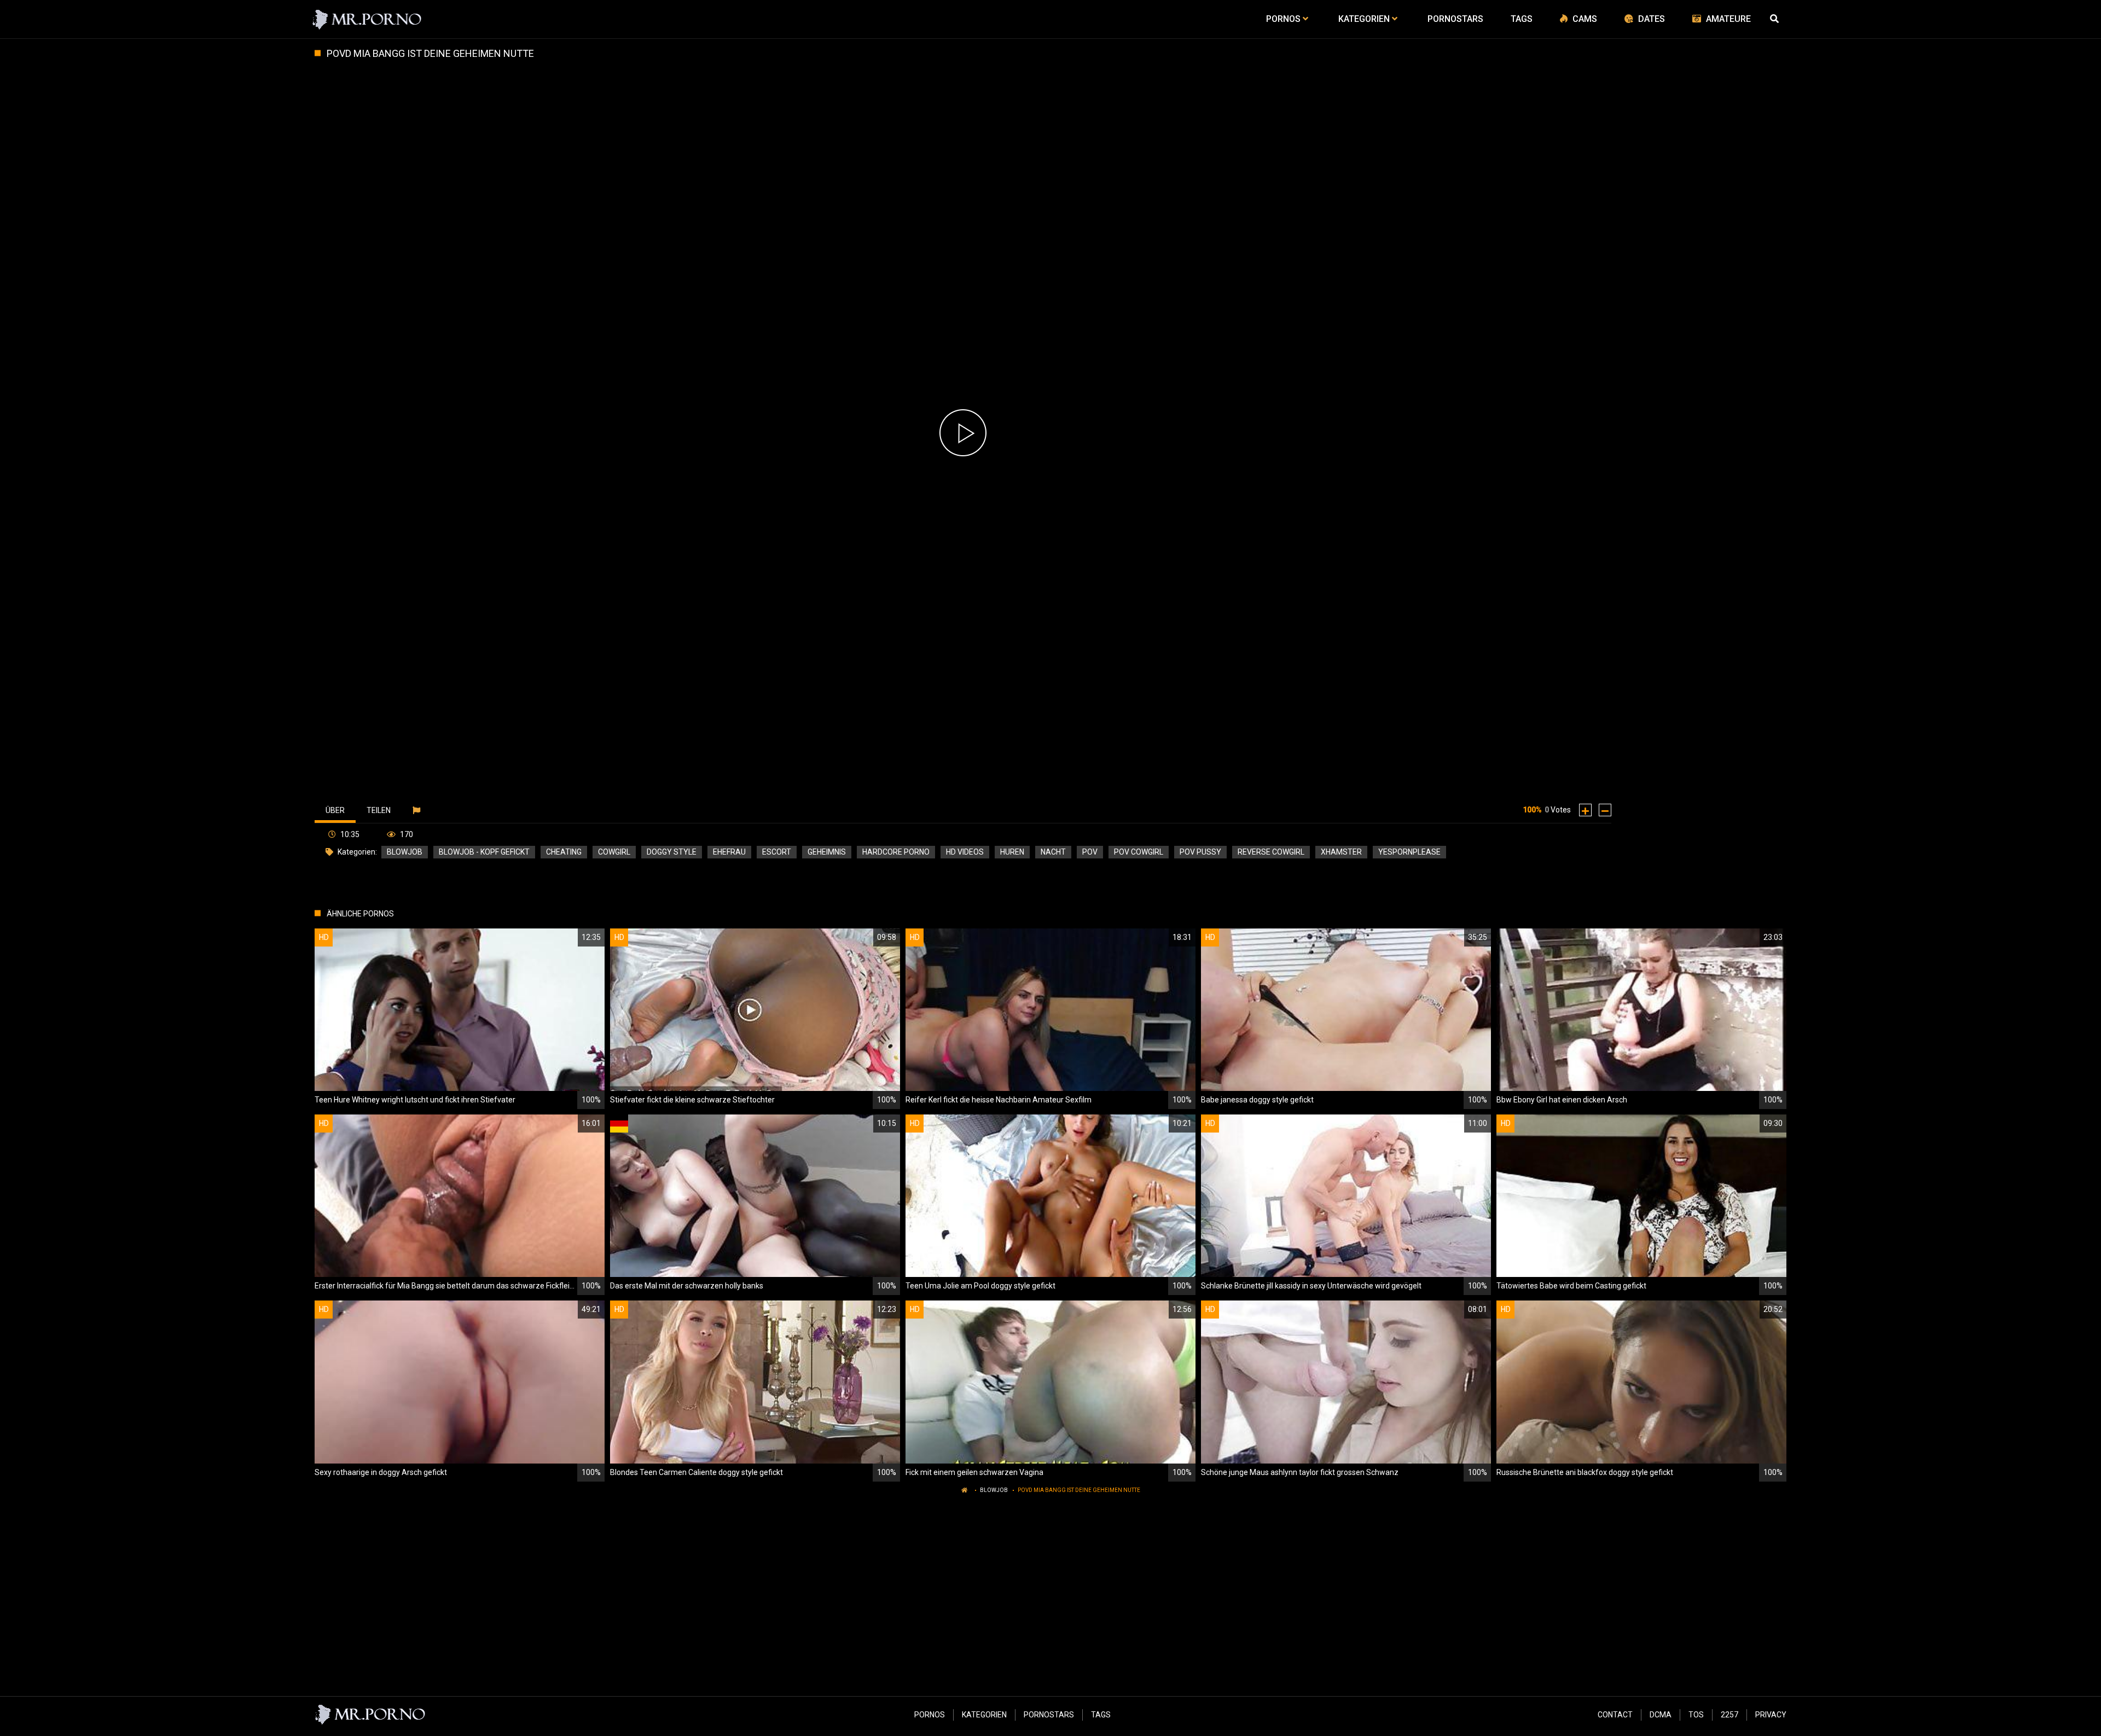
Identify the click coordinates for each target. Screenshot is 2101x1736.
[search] (1775, 19)
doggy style (672, 852)
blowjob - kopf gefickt (484, 852)
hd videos (965, 852)
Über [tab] (335, 810)
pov (1090, 852)
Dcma (1661, 1715)
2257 (1729, 1715)
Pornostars (1049, 1715)
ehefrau (729, 852)
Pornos (930, 1715)
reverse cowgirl (1271, 852)
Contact (1615, 1715)
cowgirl (614, 852)
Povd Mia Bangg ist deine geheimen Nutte (1079, 1490)
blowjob (405, 852)
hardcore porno (896, 852)
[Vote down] (1605, 810)
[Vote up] (1585, 810)
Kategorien (984, 1715)
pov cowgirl (1139, 852)
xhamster (1341, 852)
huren (1012, 852)
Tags (1101, 1715)
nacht (1053, 852)
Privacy (1771, 1715)
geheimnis (827, 852)
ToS (1696, 1715)
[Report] (418, 810)
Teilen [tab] (379, 810)
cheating (564, 852)
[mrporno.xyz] (367, 19)
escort (777, 852)
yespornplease (1409, 852)
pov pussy (1200, 852)
